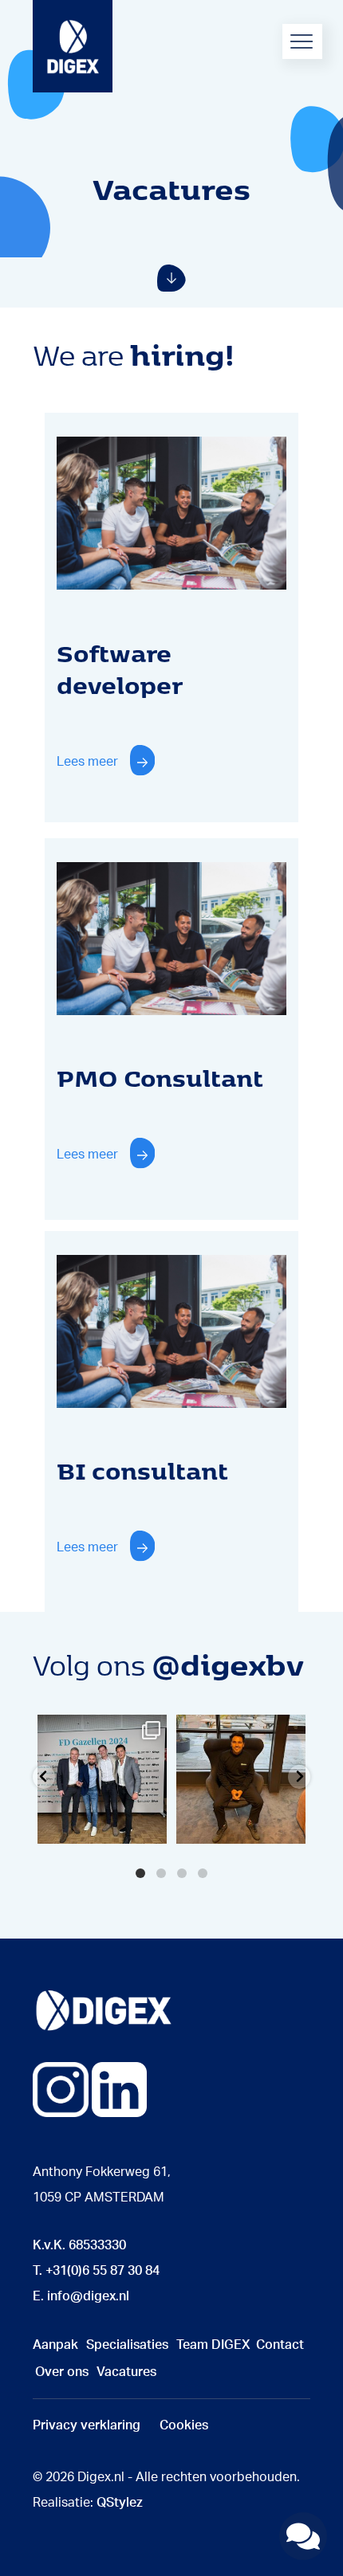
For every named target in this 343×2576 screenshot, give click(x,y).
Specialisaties (127, 2345)
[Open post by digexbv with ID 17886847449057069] (241, 1779)
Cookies (184, 2425)
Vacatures (126, 2372)
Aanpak (55, 2345)
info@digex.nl (88, 2296)
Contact (280, 2345)
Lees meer (87, 762)
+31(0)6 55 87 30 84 (103, 2271)
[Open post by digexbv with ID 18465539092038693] (102, 1779)
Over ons (62, 2372)
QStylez (120, 2503)
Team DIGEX (213, 2345)
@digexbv (228, 1663)
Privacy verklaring (87, 2425)
